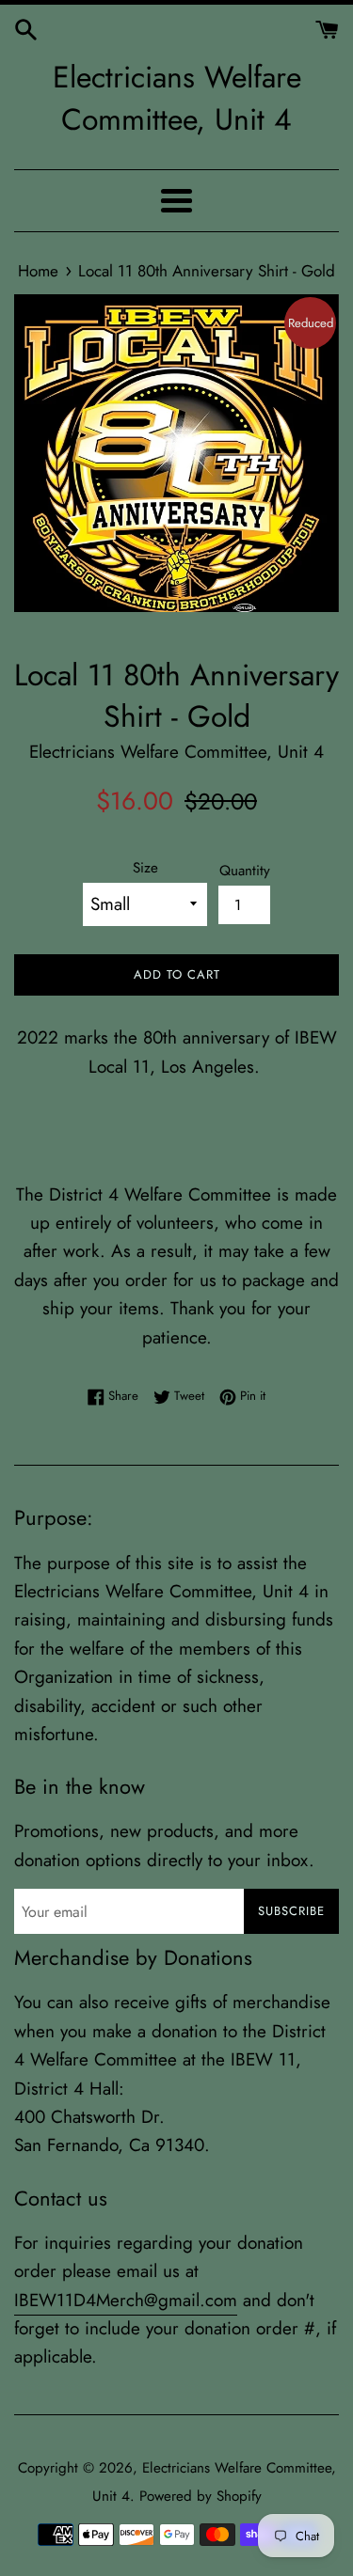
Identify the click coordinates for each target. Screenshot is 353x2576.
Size (145, 868)
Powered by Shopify (201, 2496)
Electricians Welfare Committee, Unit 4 (177, 99)
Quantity (245, 871)
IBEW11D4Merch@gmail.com (126, 2300)
